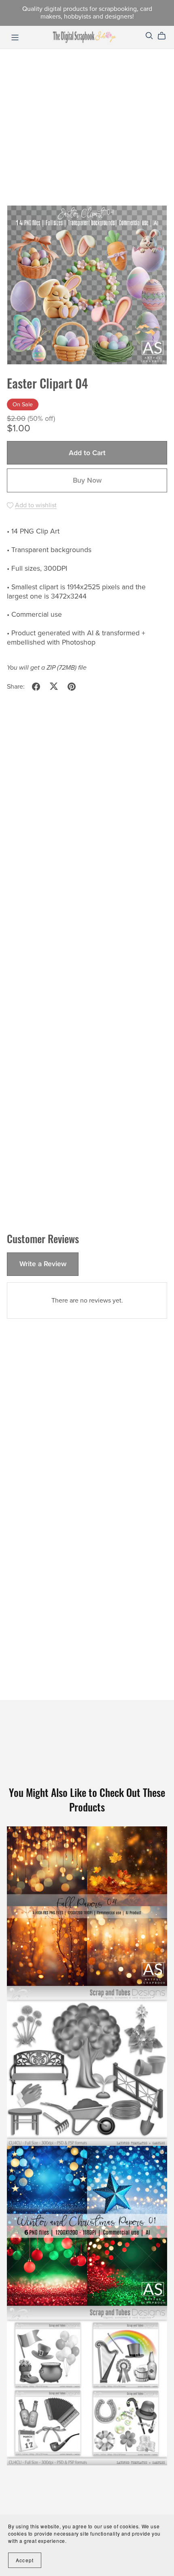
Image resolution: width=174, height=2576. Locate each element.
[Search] (149, 36)
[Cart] (165, 36)
